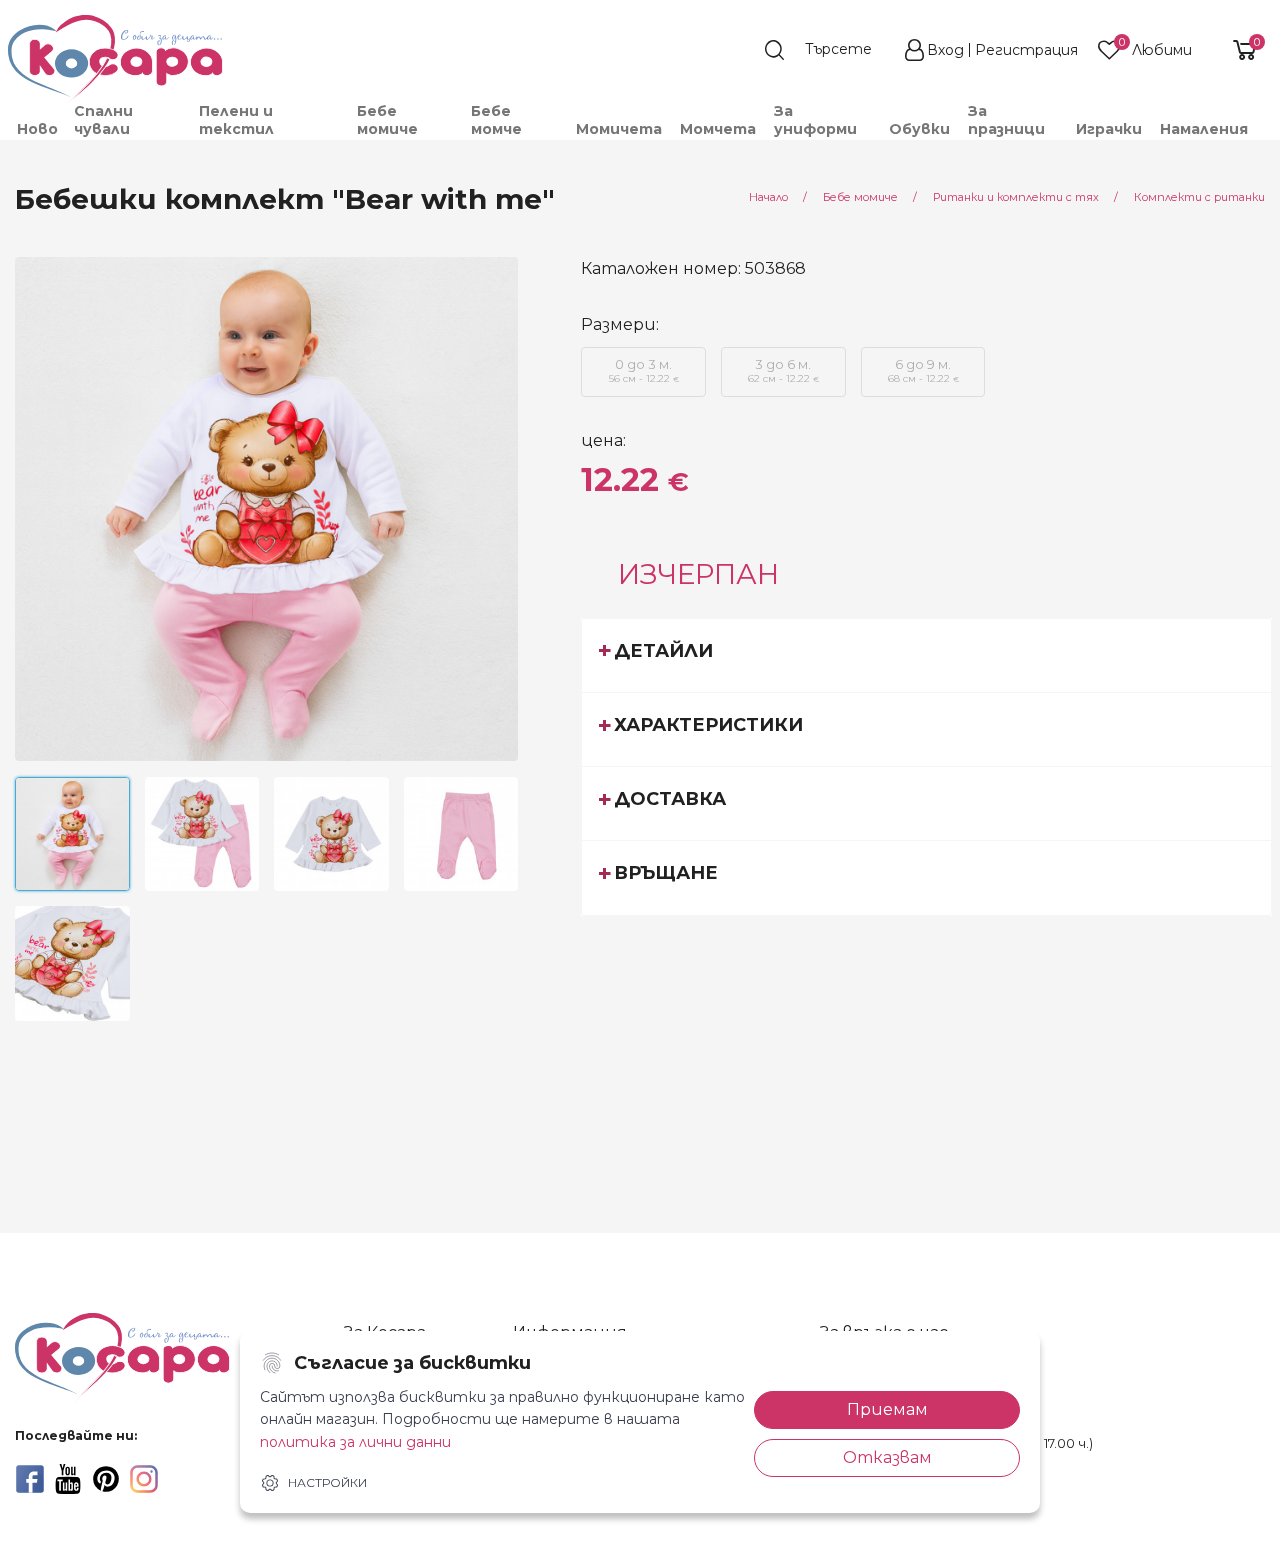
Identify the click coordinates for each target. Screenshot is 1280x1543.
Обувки (919, 129)
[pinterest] (106, 1479)
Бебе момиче (387, 120)
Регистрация (1026, 50)
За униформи (815, 120)
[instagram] (144, 1479)
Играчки (1109, 129)
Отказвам (887, 1457)
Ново (37, 129)
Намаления (1204, 129)
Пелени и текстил (236, 120)
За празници (1006, 120)
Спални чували (103, 120)
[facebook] (30, 1479)
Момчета (718, 129)
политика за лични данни (355, 1442)
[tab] (926, 655)
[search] (828, 50)
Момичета (619, 129)
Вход (945, 50)
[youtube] (68, 1479)
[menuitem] (36, 129)
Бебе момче (496, 120)
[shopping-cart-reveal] (1237, 50)
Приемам (887, 1409)
